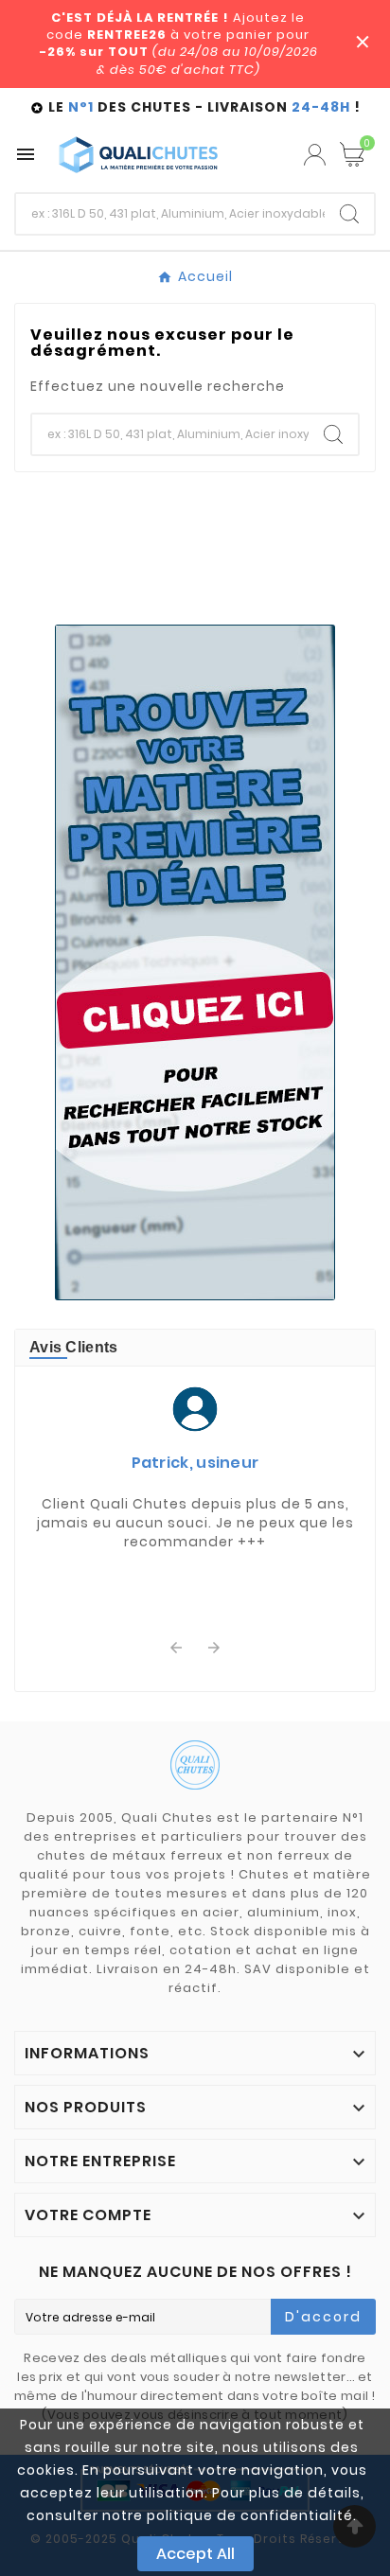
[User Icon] (315, 155)
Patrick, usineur (195, 1463)
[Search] (349, 214)
